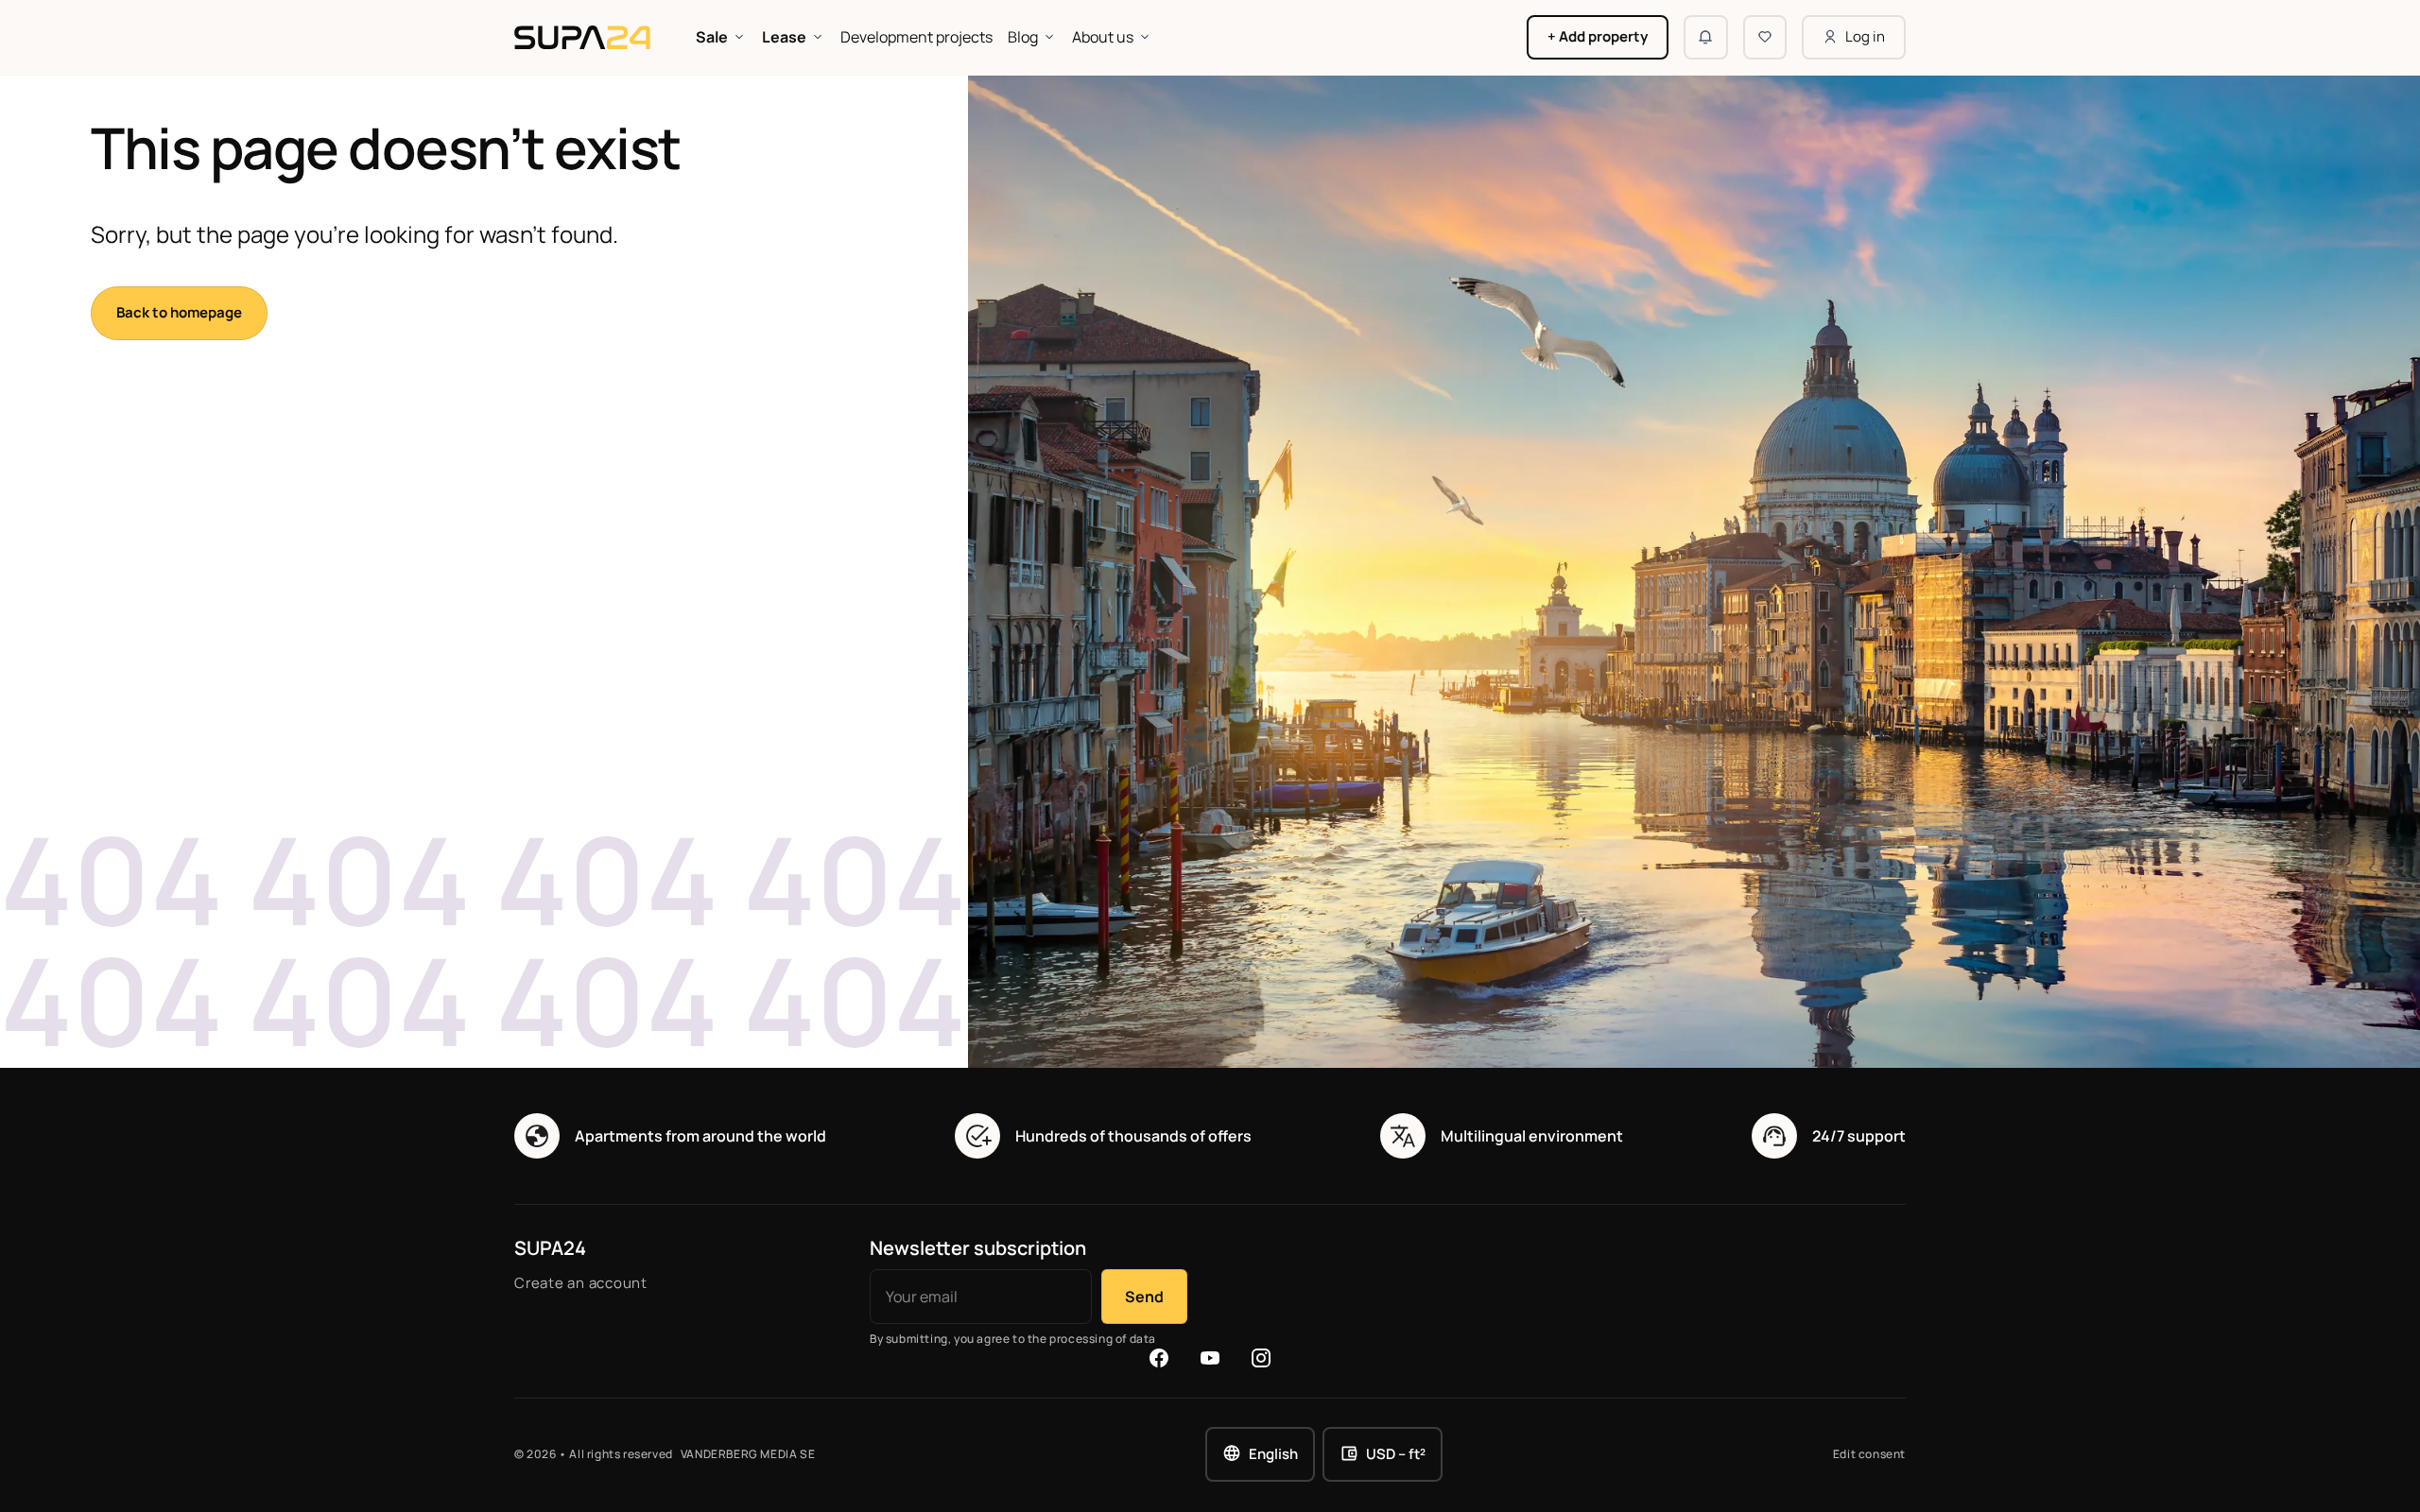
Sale (712, 37)
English (1273, 1454)
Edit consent (1869, 1454)
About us (1103, 37)
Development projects (916, 37)
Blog (1023, 37)
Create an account (581, 1283)
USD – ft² (1396, 1454)
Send (1144, 1297)
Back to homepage (179, 312)
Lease (784, 37)
